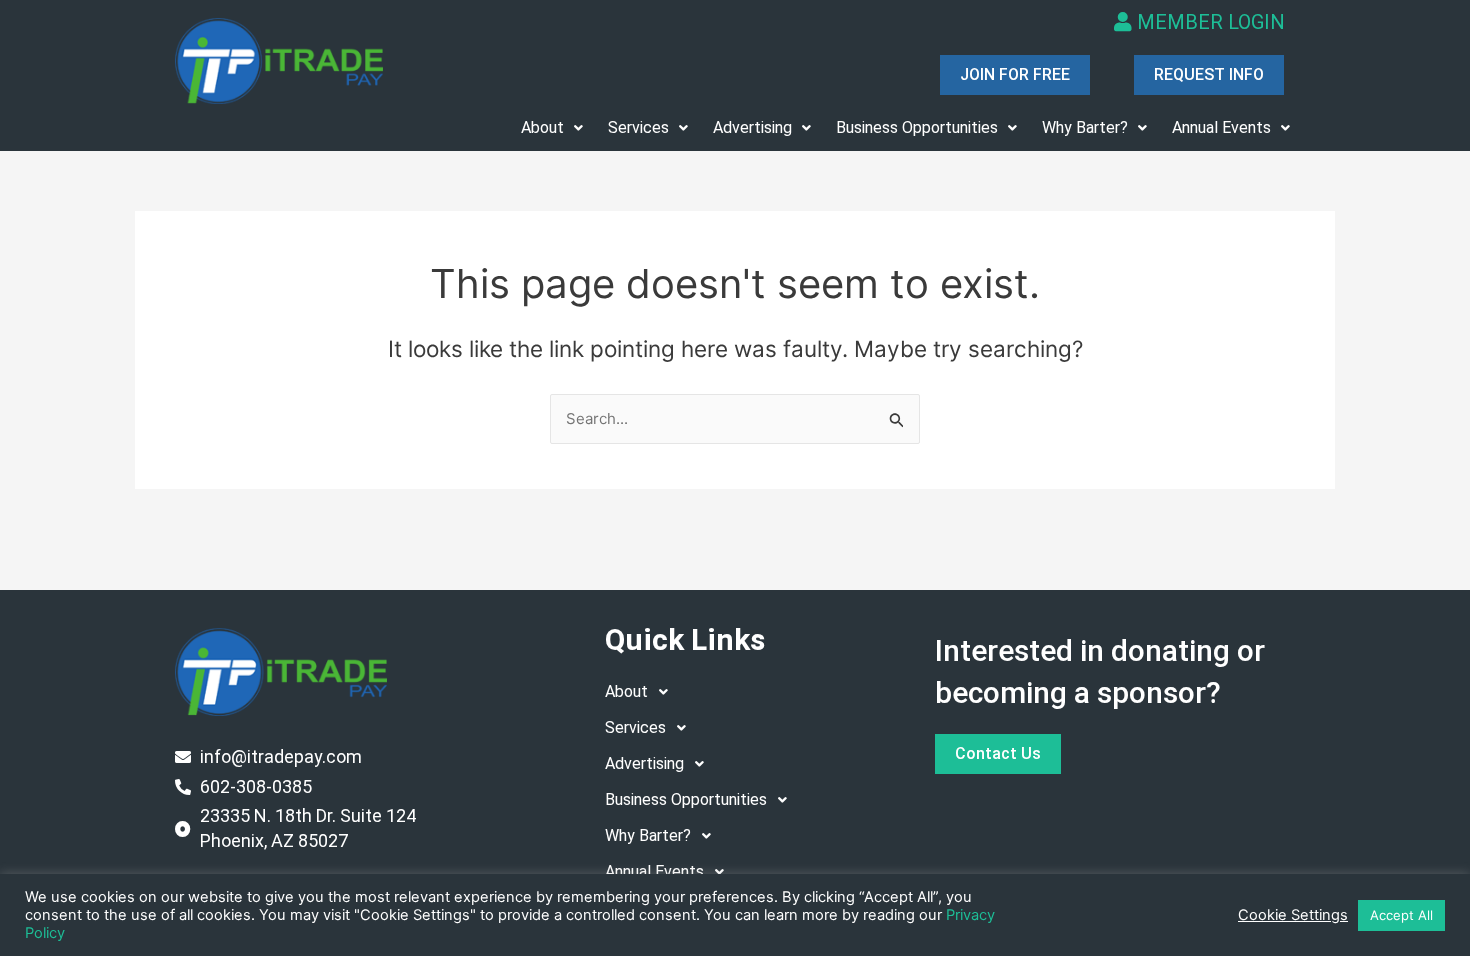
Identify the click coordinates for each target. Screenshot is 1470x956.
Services (638, 127)
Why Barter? (1085, 127)
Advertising (752, 127)
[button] (552, 128)
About (542, 127)
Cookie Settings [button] (1293, 915)
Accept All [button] (1401, 915)
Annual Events (1221, 127)
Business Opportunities (917, 127)
